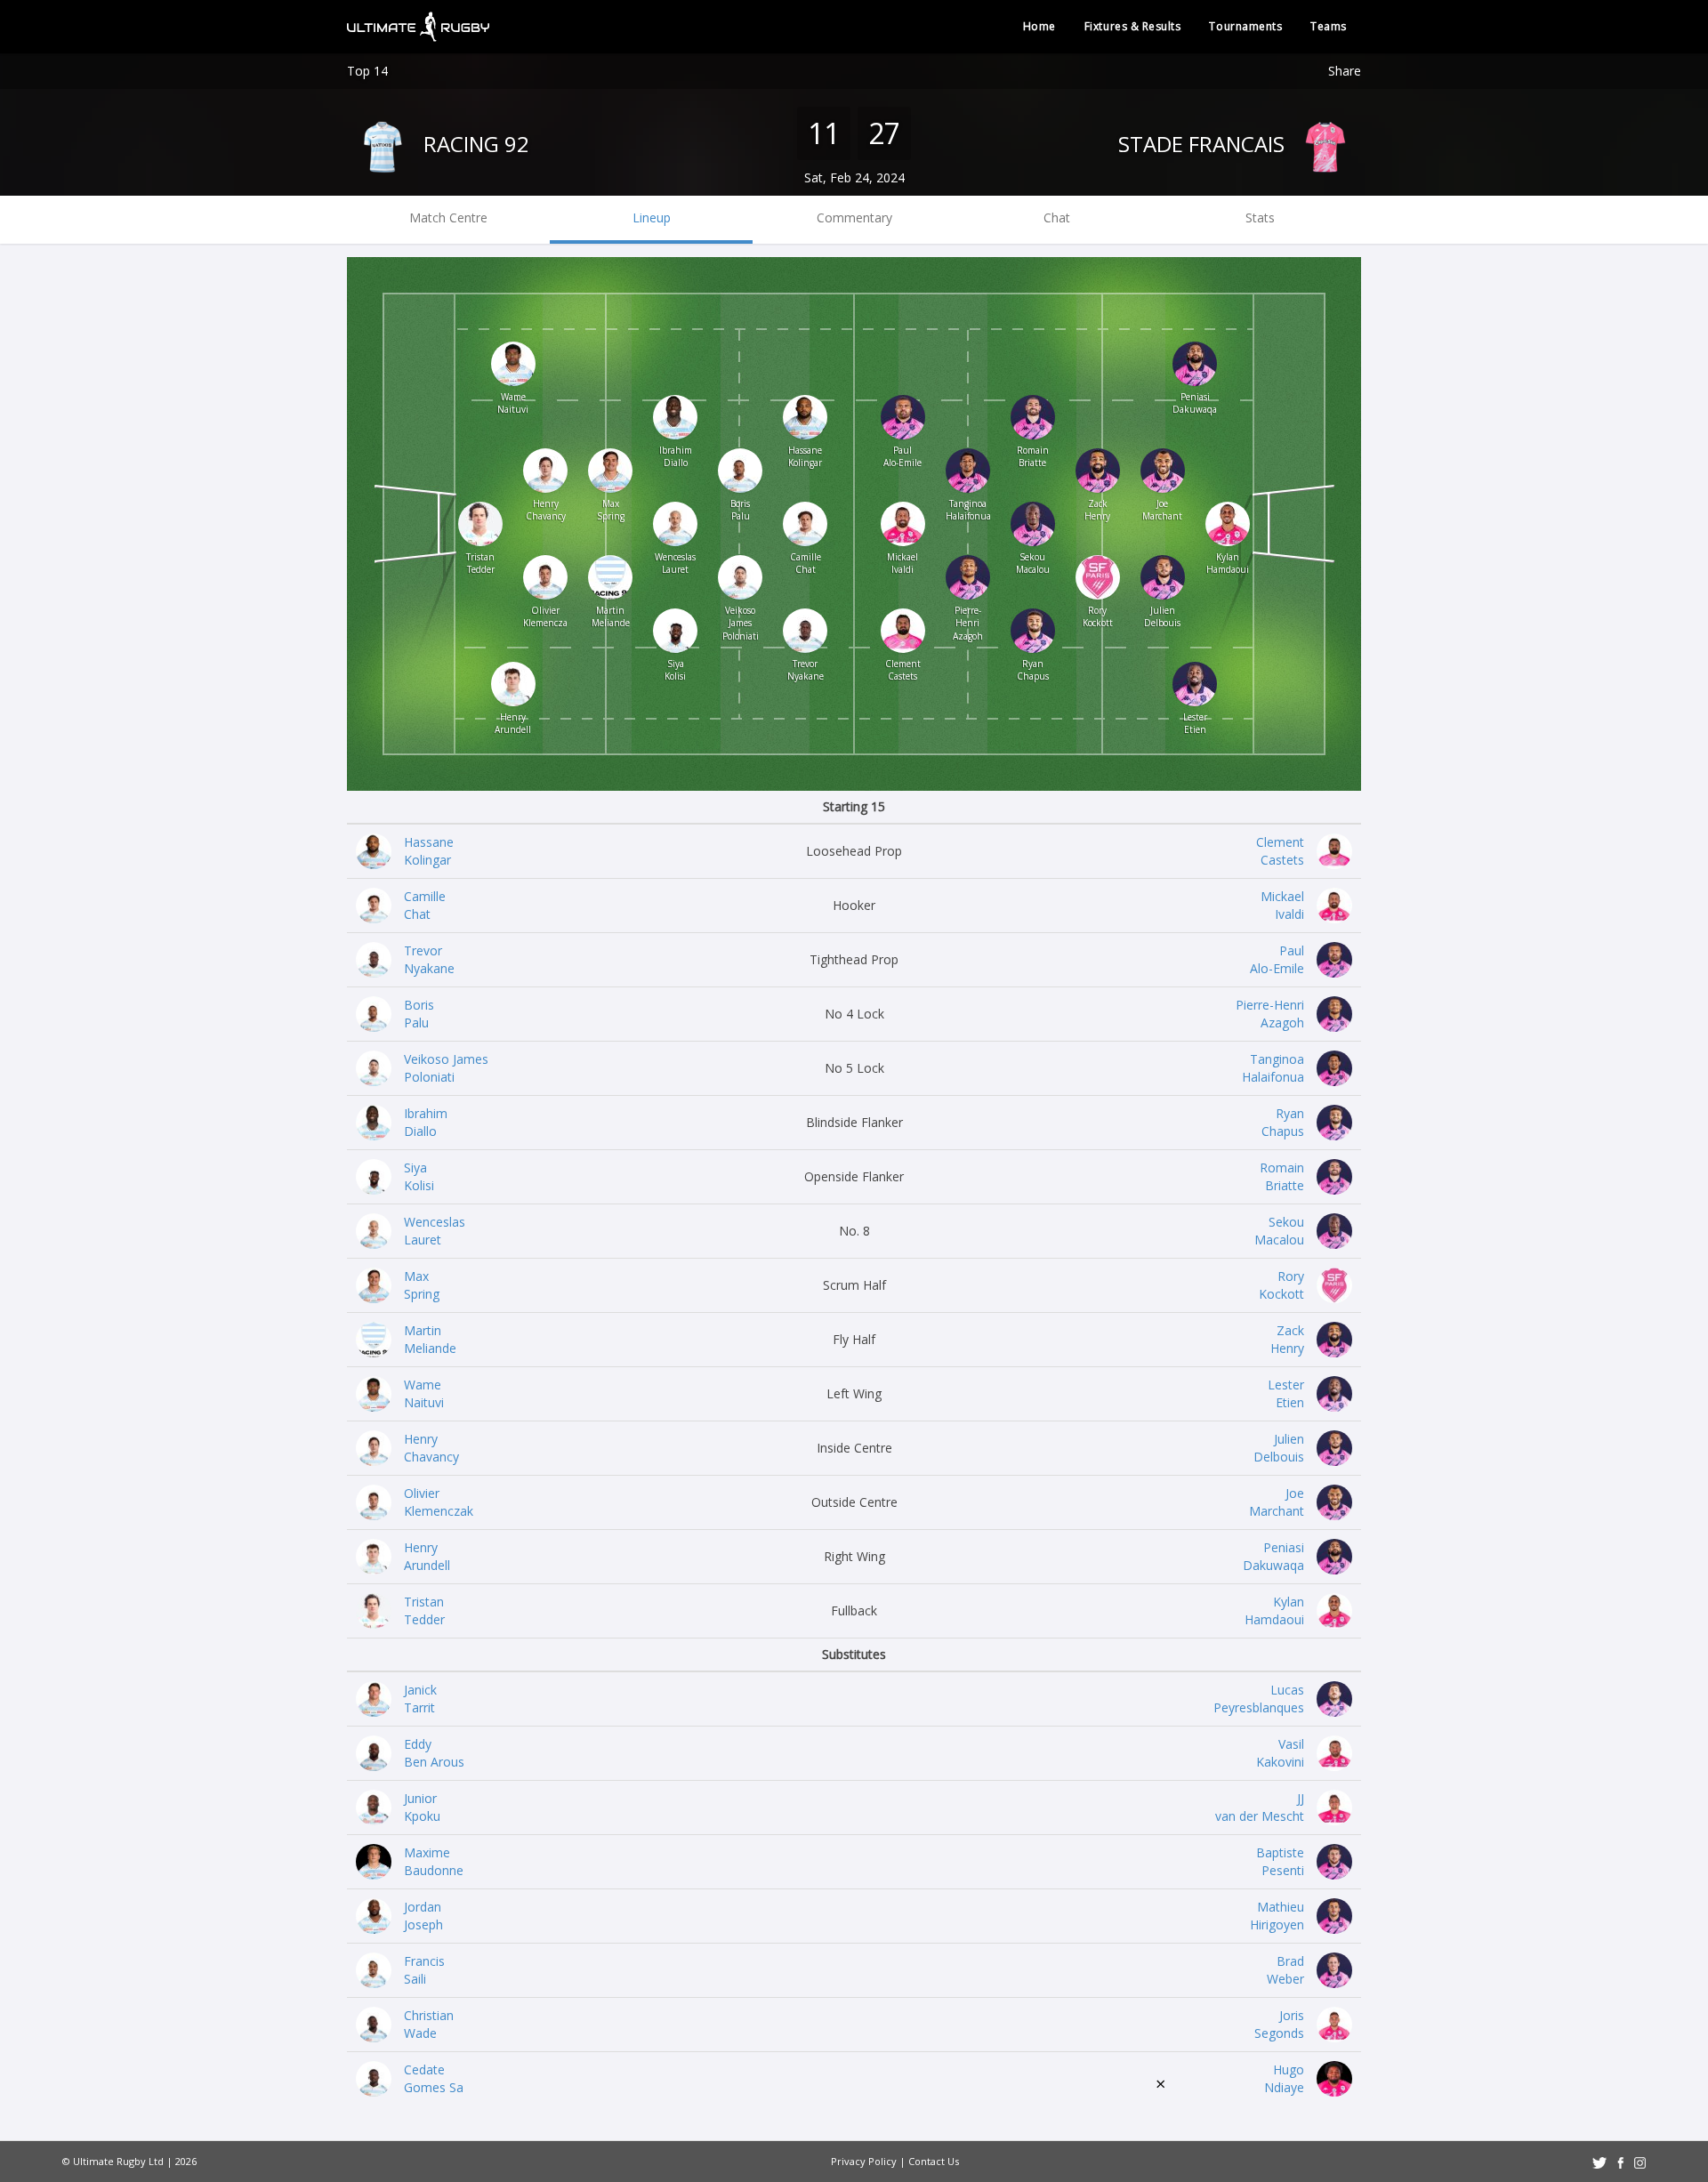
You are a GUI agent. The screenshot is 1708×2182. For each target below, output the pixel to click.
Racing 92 (474, 144)
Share (1345, 71)
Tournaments (1245, 26)
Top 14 (367, 71)
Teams (1329, 26)
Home (1039, 26)
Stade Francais (1204, 144)
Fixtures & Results (1133, 26)
